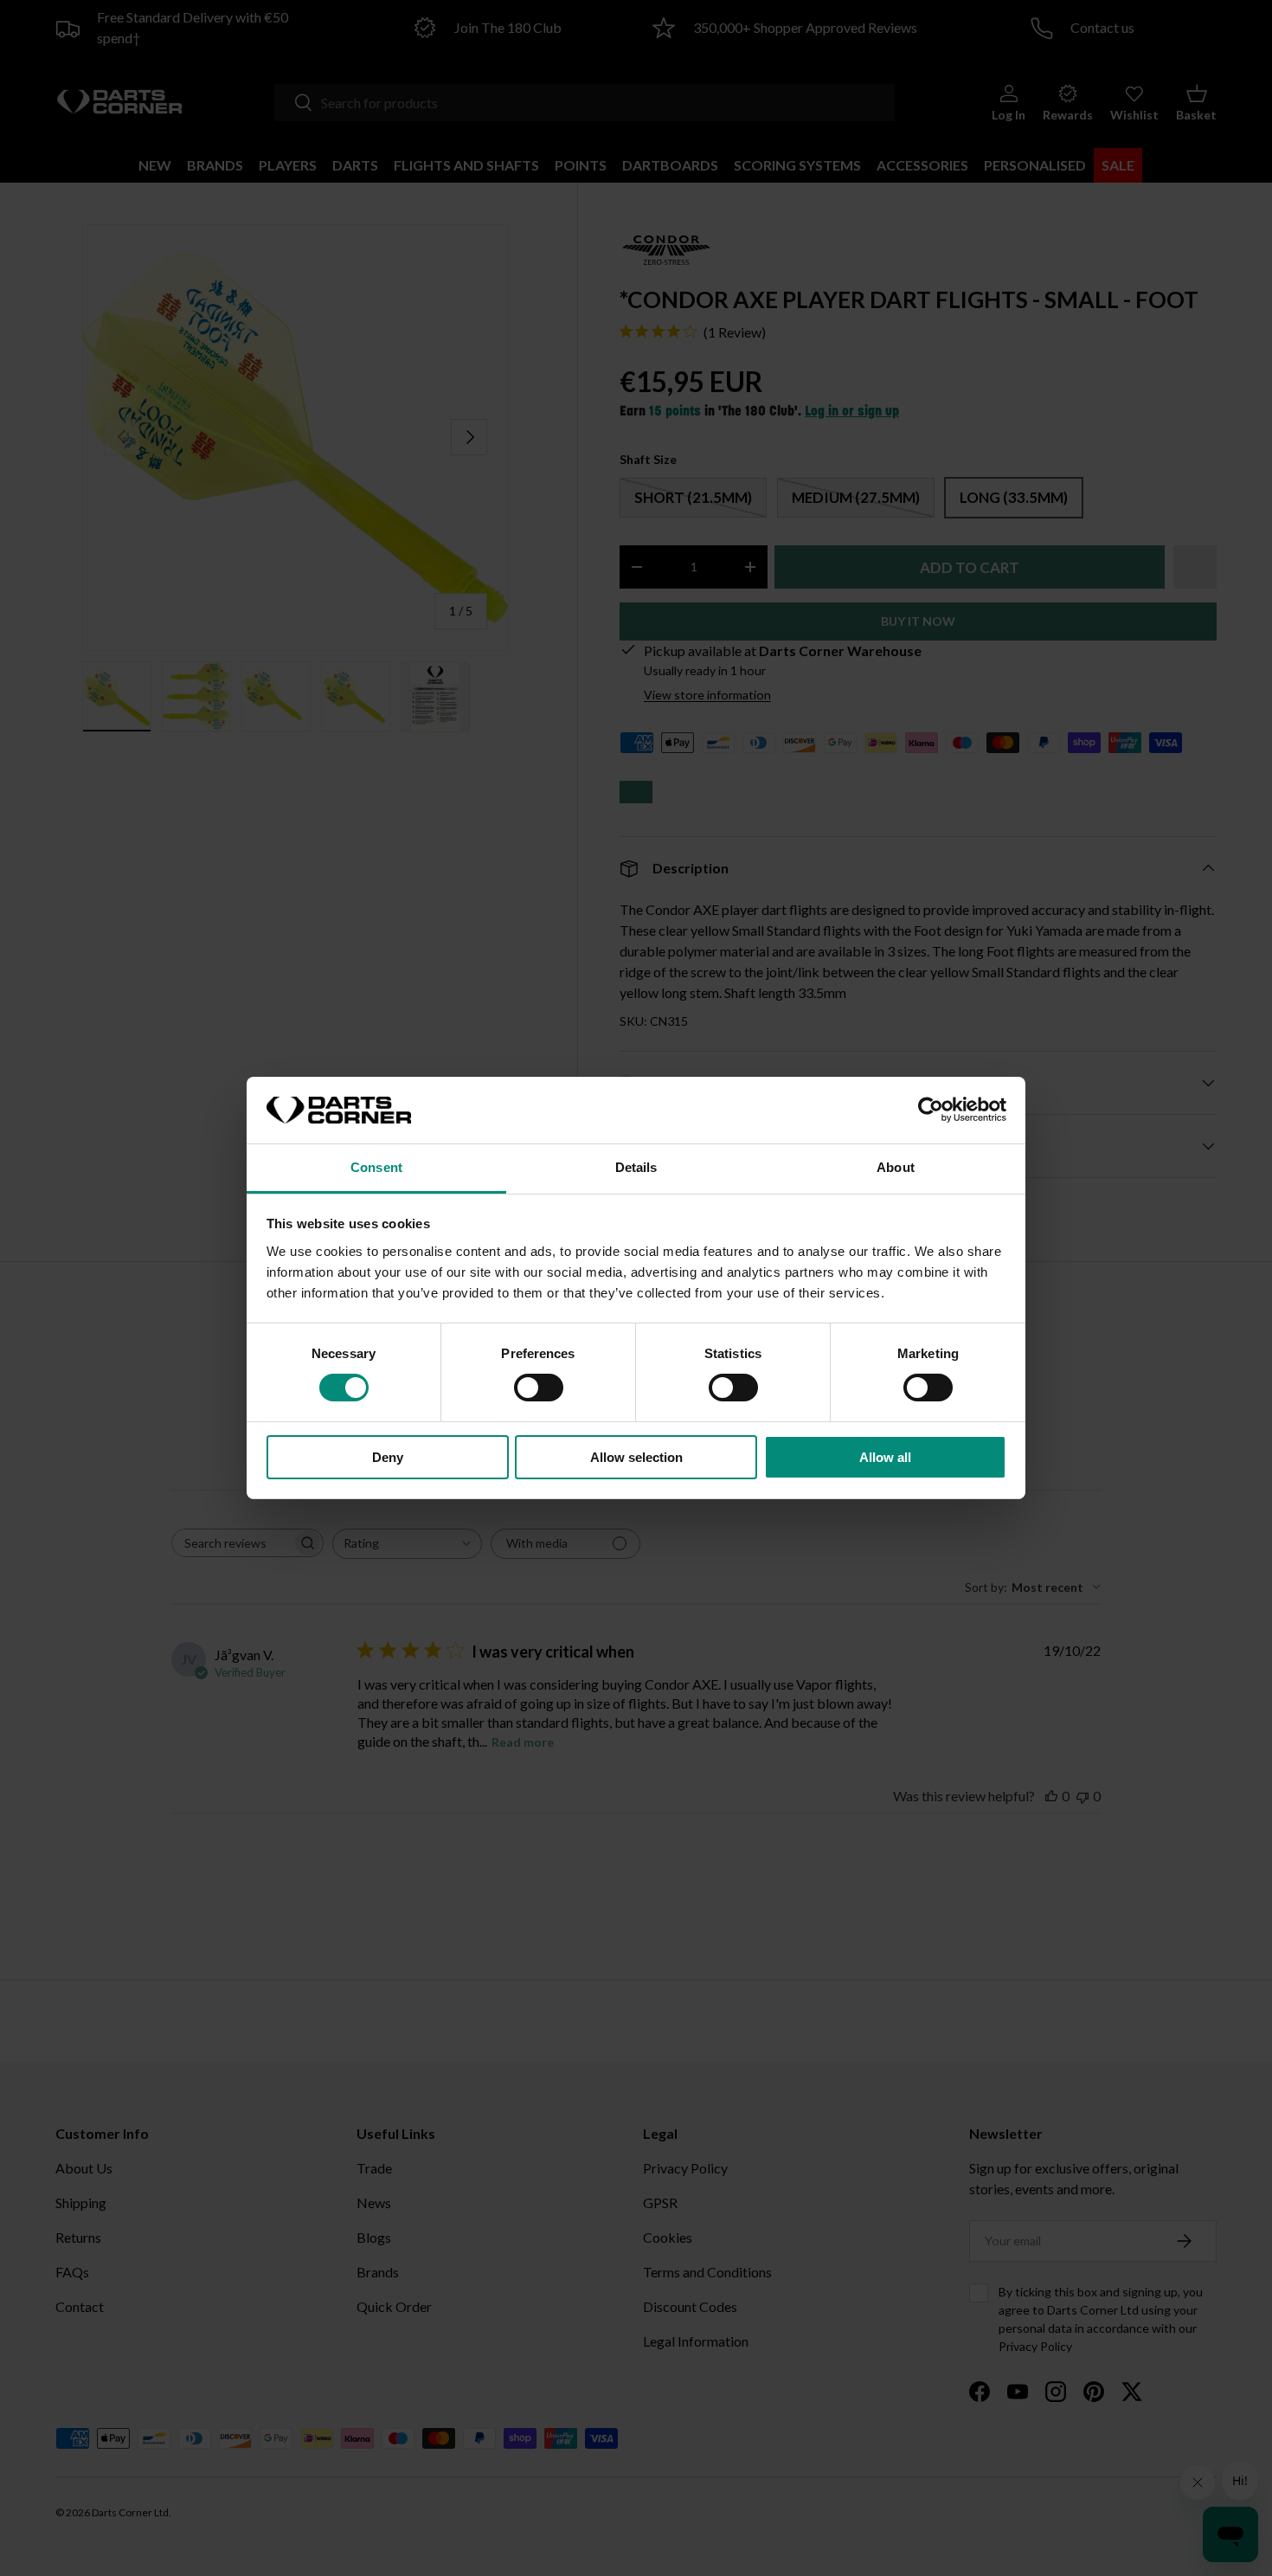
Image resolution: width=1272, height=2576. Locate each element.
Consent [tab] (376, 1167)
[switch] (539, 1388)
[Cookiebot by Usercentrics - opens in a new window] (931, 1110)
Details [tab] (636, 1167)
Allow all (885, 1457)
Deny (388, 1457)
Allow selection (636, 1457)
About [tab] (896, 1167)
